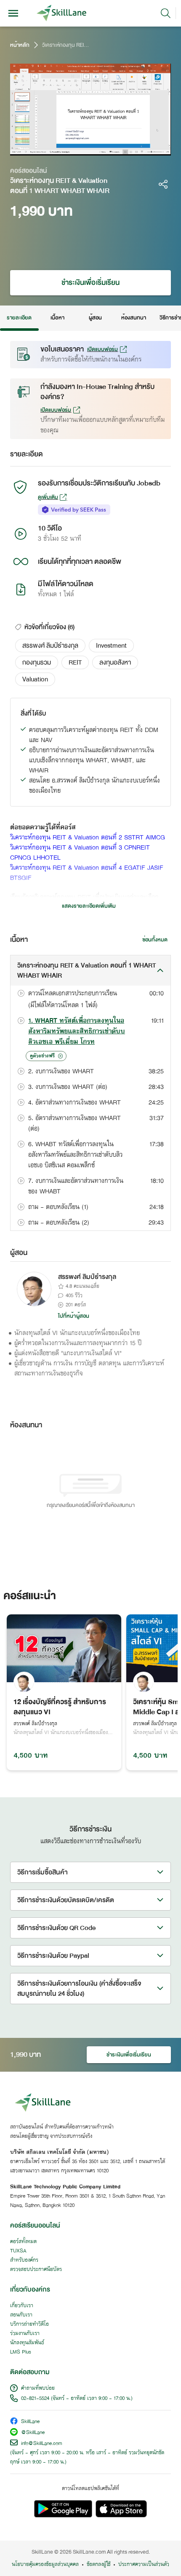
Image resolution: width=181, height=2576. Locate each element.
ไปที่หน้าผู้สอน (74, 1316)
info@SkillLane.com (42, 2444)
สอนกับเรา (21, 2315)
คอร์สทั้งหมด (23, 2242)
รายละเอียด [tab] (19, 318)
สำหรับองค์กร (24, 2260)
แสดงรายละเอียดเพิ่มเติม (89, 906)
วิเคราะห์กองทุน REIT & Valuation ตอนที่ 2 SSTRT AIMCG (88, 838)
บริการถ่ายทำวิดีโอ (29, 2324)
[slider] (81, 149)
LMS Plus (21, 2352)
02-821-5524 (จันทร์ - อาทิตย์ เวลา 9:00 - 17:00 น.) (77, 2399)
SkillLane (30, 2422)
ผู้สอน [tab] (95, 318)
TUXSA (18, 2251)
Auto (129, 149)
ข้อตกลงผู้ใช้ (98, 2565)
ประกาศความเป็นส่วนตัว (144, 2565)
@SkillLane (33, 2433)
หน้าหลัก (20, 45)
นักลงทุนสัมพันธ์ (27, 2343)
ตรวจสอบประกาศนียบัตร (36, 2270)
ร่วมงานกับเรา (25, 2334)
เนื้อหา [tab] (57, 318)
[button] (50, 646)
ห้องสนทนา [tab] (134, 318)
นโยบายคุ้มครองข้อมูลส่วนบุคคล (45, 2565)
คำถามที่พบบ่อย (38, 2388)
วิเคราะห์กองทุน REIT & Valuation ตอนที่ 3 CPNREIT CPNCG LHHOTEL (80, 853)
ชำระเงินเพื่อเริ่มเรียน (90, 283)
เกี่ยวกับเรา (22, 2306)
